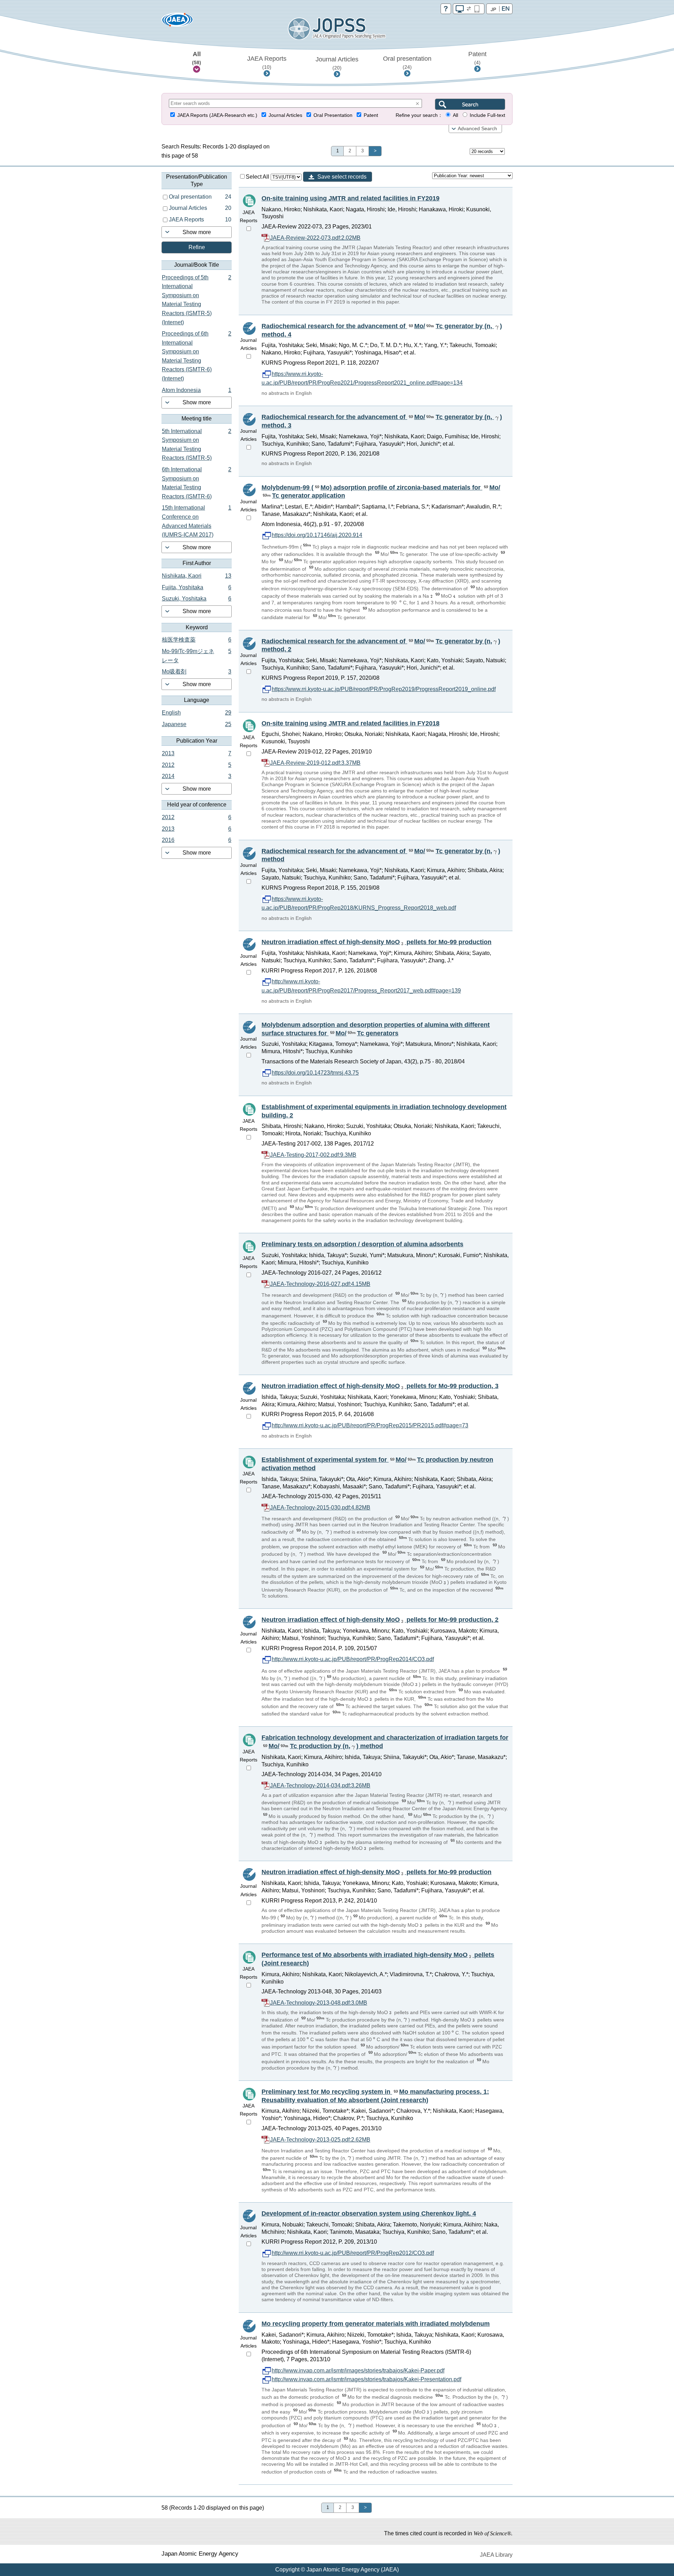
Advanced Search (477, 129)
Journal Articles (337, 63)
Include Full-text (487, 115)
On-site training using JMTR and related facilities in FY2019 (351, 198)
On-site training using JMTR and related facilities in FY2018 (351, 723)
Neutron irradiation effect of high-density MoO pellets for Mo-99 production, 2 (380, 1620)
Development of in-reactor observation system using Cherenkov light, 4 (369, 2213)
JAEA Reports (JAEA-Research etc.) (217, 115)
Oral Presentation (333, 115)
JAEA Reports (267, 62)
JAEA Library (496, 2555)
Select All (258, 177)
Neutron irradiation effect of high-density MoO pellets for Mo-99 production (376, 942)
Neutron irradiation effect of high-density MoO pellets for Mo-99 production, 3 (380, 1386)
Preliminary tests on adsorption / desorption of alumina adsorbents (362, 1244)
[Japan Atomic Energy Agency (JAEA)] (177, 22)
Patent (477, 58)
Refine (197, 247)
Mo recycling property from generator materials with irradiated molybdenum (376, 2324)
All (197, 58)
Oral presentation (407, 62)
